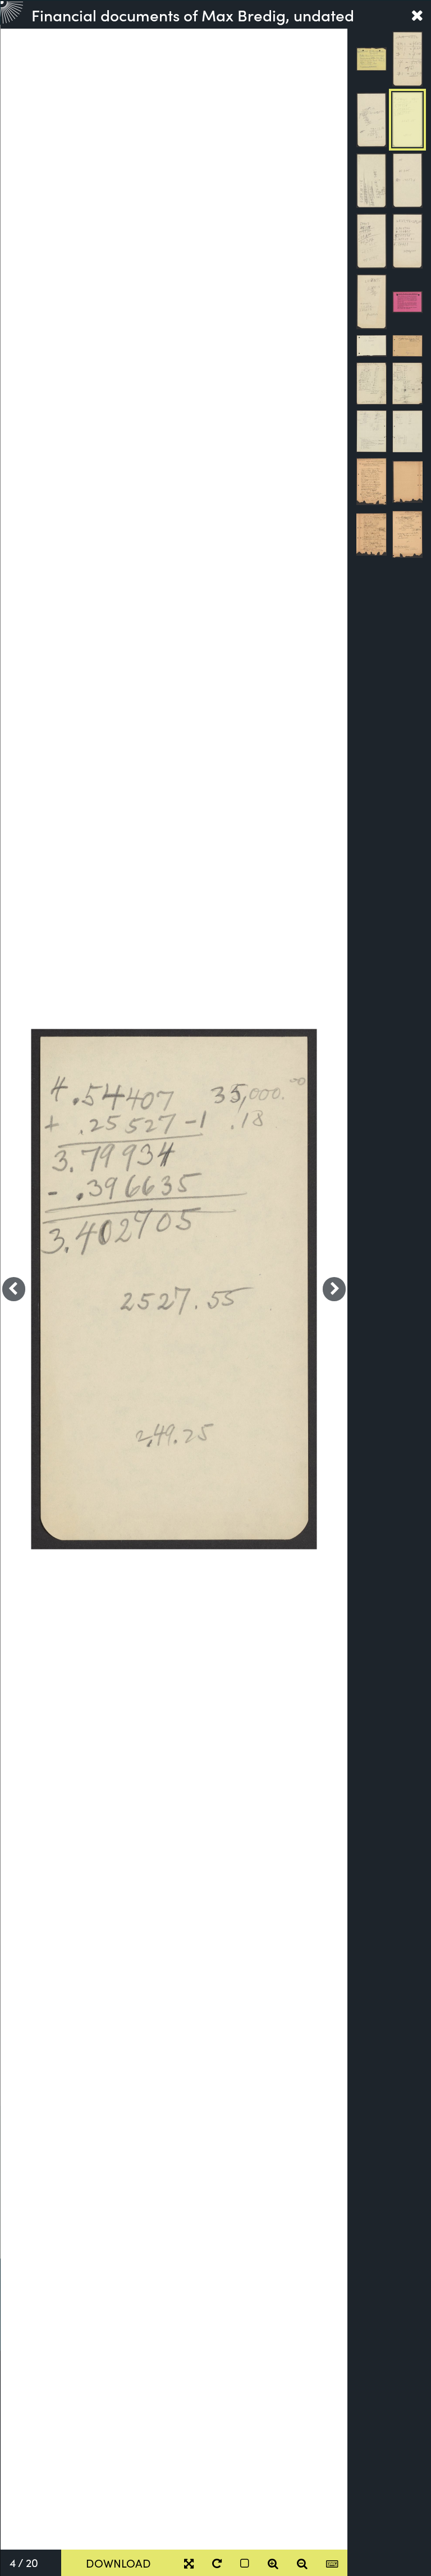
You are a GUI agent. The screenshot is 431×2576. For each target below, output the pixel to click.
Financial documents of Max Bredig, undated (193, 15)
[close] (417, 15)
